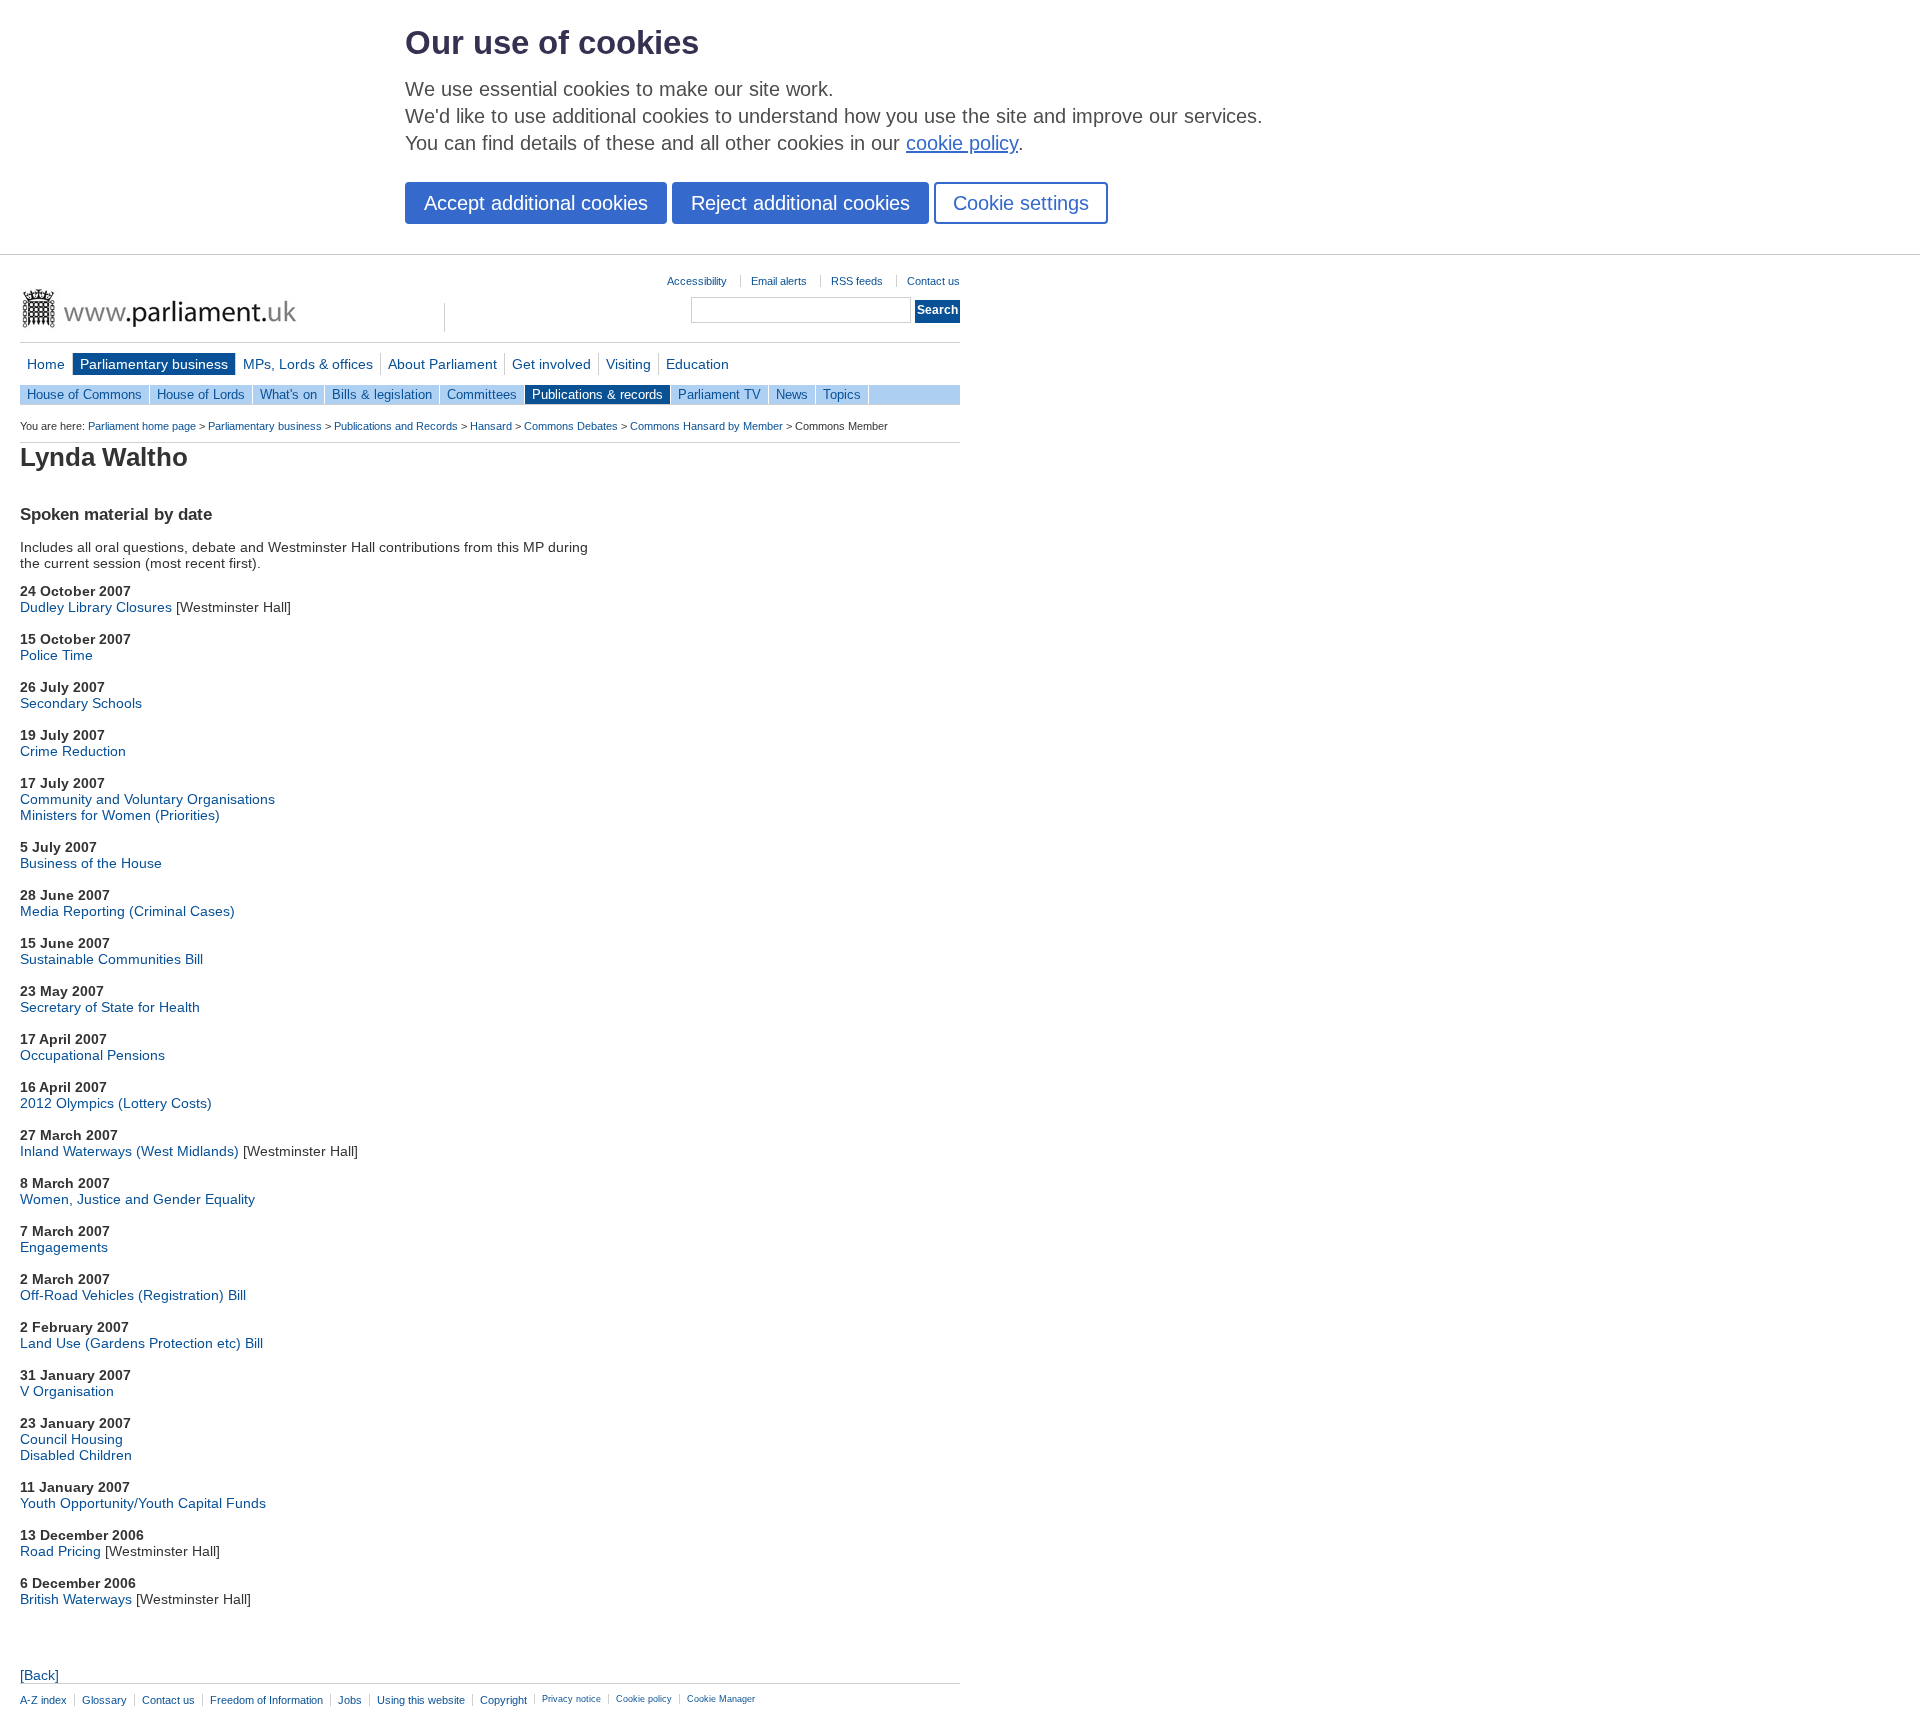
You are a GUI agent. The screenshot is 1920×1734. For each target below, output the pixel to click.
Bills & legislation (382, 394)
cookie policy (962, 143)
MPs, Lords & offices (308, 364)
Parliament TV (719, 394)
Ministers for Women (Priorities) (120, 815)
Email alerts (779, 281)
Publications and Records (396, 426)
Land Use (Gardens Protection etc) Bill (141, 1343)
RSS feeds (857, 281)
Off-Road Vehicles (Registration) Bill (133, 1295)
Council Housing (71, 1439)
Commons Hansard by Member (706, 426)
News (792, 394)
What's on (288, 394)
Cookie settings (1021, 203)
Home (46, 364)
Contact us (933, 281)
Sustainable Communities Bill (111, 959)
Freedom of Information (266, 1700)
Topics (842, 394)
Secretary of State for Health (110, 1007)
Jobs (350, 1700)
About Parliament (442, 364)
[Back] (39, 1675)
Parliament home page (142, 426)
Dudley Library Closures (96, 607)
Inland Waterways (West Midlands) (129, 1151)
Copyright (503, 1700)
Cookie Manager (721, 1699)
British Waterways (76, 1599)
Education (697, 364)
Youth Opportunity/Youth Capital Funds (143, 1503)
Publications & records (597, 394)
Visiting (628, 364)
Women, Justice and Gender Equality (137, 1199)
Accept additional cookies (536, 203)
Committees (482, 394)
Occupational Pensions (92, 1055)
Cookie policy (644, 1699)
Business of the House (91, 863)
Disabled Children (76, 1455)
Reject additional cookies (800, 203)
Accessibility (697, 281)
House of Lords (201, 394)
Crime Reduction (73, 751)
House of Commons (84, 394)
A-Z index (43, 1700)
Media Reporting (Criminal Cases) (127, 911)
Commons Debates (571, 426)
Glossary (104, 1700)
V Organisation (67, 1391)
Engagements (64, 1247)
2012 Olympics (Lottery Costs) (116, 1103)
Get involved (551, 364)
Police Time (56, 655)
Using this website (421, 1700)
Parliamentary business (154, 364)
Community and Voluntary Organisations (147, 799)
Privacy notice (571, 1699)
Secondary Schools (81, 703)
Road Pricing (60, 1551)
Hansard (491, 426)
